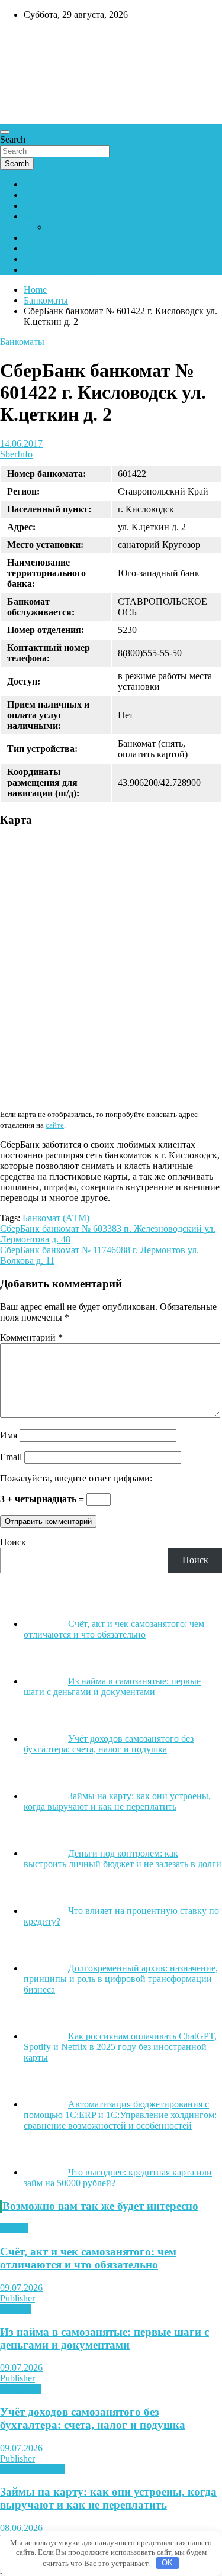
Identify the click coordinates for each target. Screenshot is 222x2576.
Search (13, 139)
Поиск (13, 1542)
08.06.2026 (21, 2528)
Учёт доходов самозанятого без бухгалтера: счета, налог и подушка (93, 2418)
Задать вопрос (76, 227)
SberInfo (16, 454)
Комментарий (31, 1337)
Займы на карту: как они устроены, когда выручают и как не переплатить (108, 2498)
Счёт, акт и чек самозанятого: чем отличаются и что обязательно (88, 2258)
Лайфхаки (20, 2389)
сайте (55, 1125)
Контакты (44, 238)
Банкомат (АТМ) (56, 1218)
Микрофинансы (32, 2469)
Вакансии (44, 259)
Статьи (14, 2228)
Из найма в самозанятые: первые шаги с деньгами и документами (104, 2338)
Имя (9, 1435)
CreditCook (36, 40)
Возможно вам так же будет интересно (100, 2206)
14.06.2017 (21, 443)
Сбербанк (43, 184)
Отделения (46, 206)
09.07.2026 (21, 2288)
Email (11, 1457)
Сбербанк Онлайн (60, 269)
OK (167, 2563)
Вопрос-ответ (51, 216)
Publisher (17, 2298)
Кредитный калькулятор (73, 248)
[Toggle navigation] (5, 132)
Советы (15, 2309)
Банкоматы (46, 195)
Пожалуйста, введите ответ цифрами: (76, 1478)
